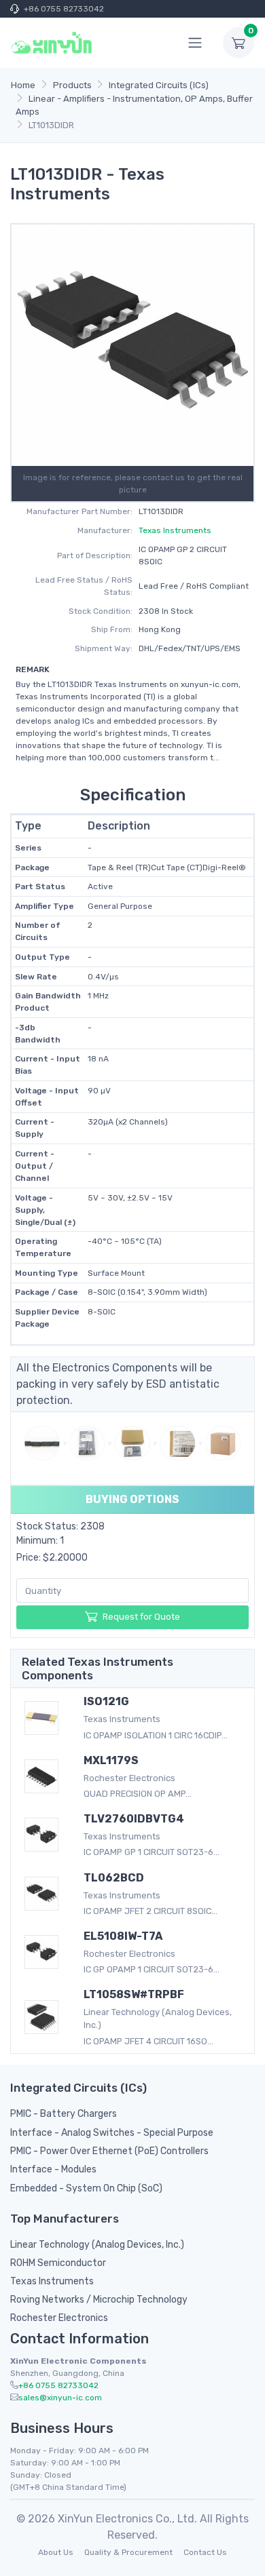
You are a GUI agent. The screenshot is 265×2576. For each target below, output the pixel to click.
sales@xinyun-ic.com (60, 2398)
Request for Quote (141, 1617)
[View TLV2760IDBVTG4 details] (44, 1835)
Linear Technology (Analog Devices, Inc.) (97, 2245)
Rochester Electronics (59, 2318)
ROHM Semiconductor (58, 2263)
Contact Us (205, 2552)
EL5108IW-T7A (123, 1936)
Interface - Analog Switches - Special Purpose (112, 2133)
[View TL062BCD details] (44, 1894)
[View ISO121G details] (44, 1718)
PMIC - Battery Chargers (64, 2114)
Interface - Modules (53, 2169)
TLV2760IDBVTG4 (134, 1819)
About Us (56, 2552)
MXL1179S (111, 1760)
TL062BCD (114, 1878)
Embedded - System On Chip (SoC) (86, 2188)
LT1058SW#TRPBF (134, 1994)
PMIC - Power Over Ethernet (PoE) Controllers (109, 2151)
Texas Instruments (175, 530)
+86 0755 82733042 (64, 9)
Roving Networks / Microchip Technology (99, 2300)
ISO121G (106, 1701)
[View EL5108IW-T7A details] (44, 1952)
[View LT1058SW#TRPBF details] (44, 2017)
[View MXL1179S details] (44, 1776)
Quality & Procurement (128, 2552)
